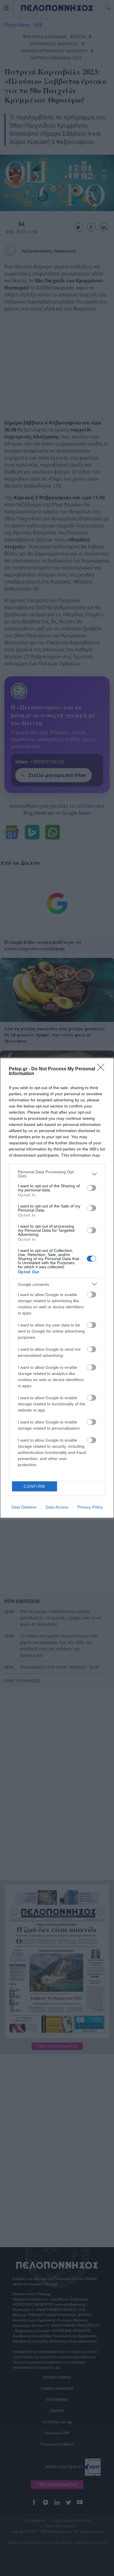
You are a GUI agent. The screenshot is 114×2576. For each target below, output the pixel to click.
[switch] (91, 1188)
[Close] (103, 1069)
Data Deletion (24, 1507)
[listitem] (57, 1174)
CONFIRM (34, 1486)
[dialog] (57, 1288)
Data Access (57, 1507)
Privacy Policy (90, 1507)
